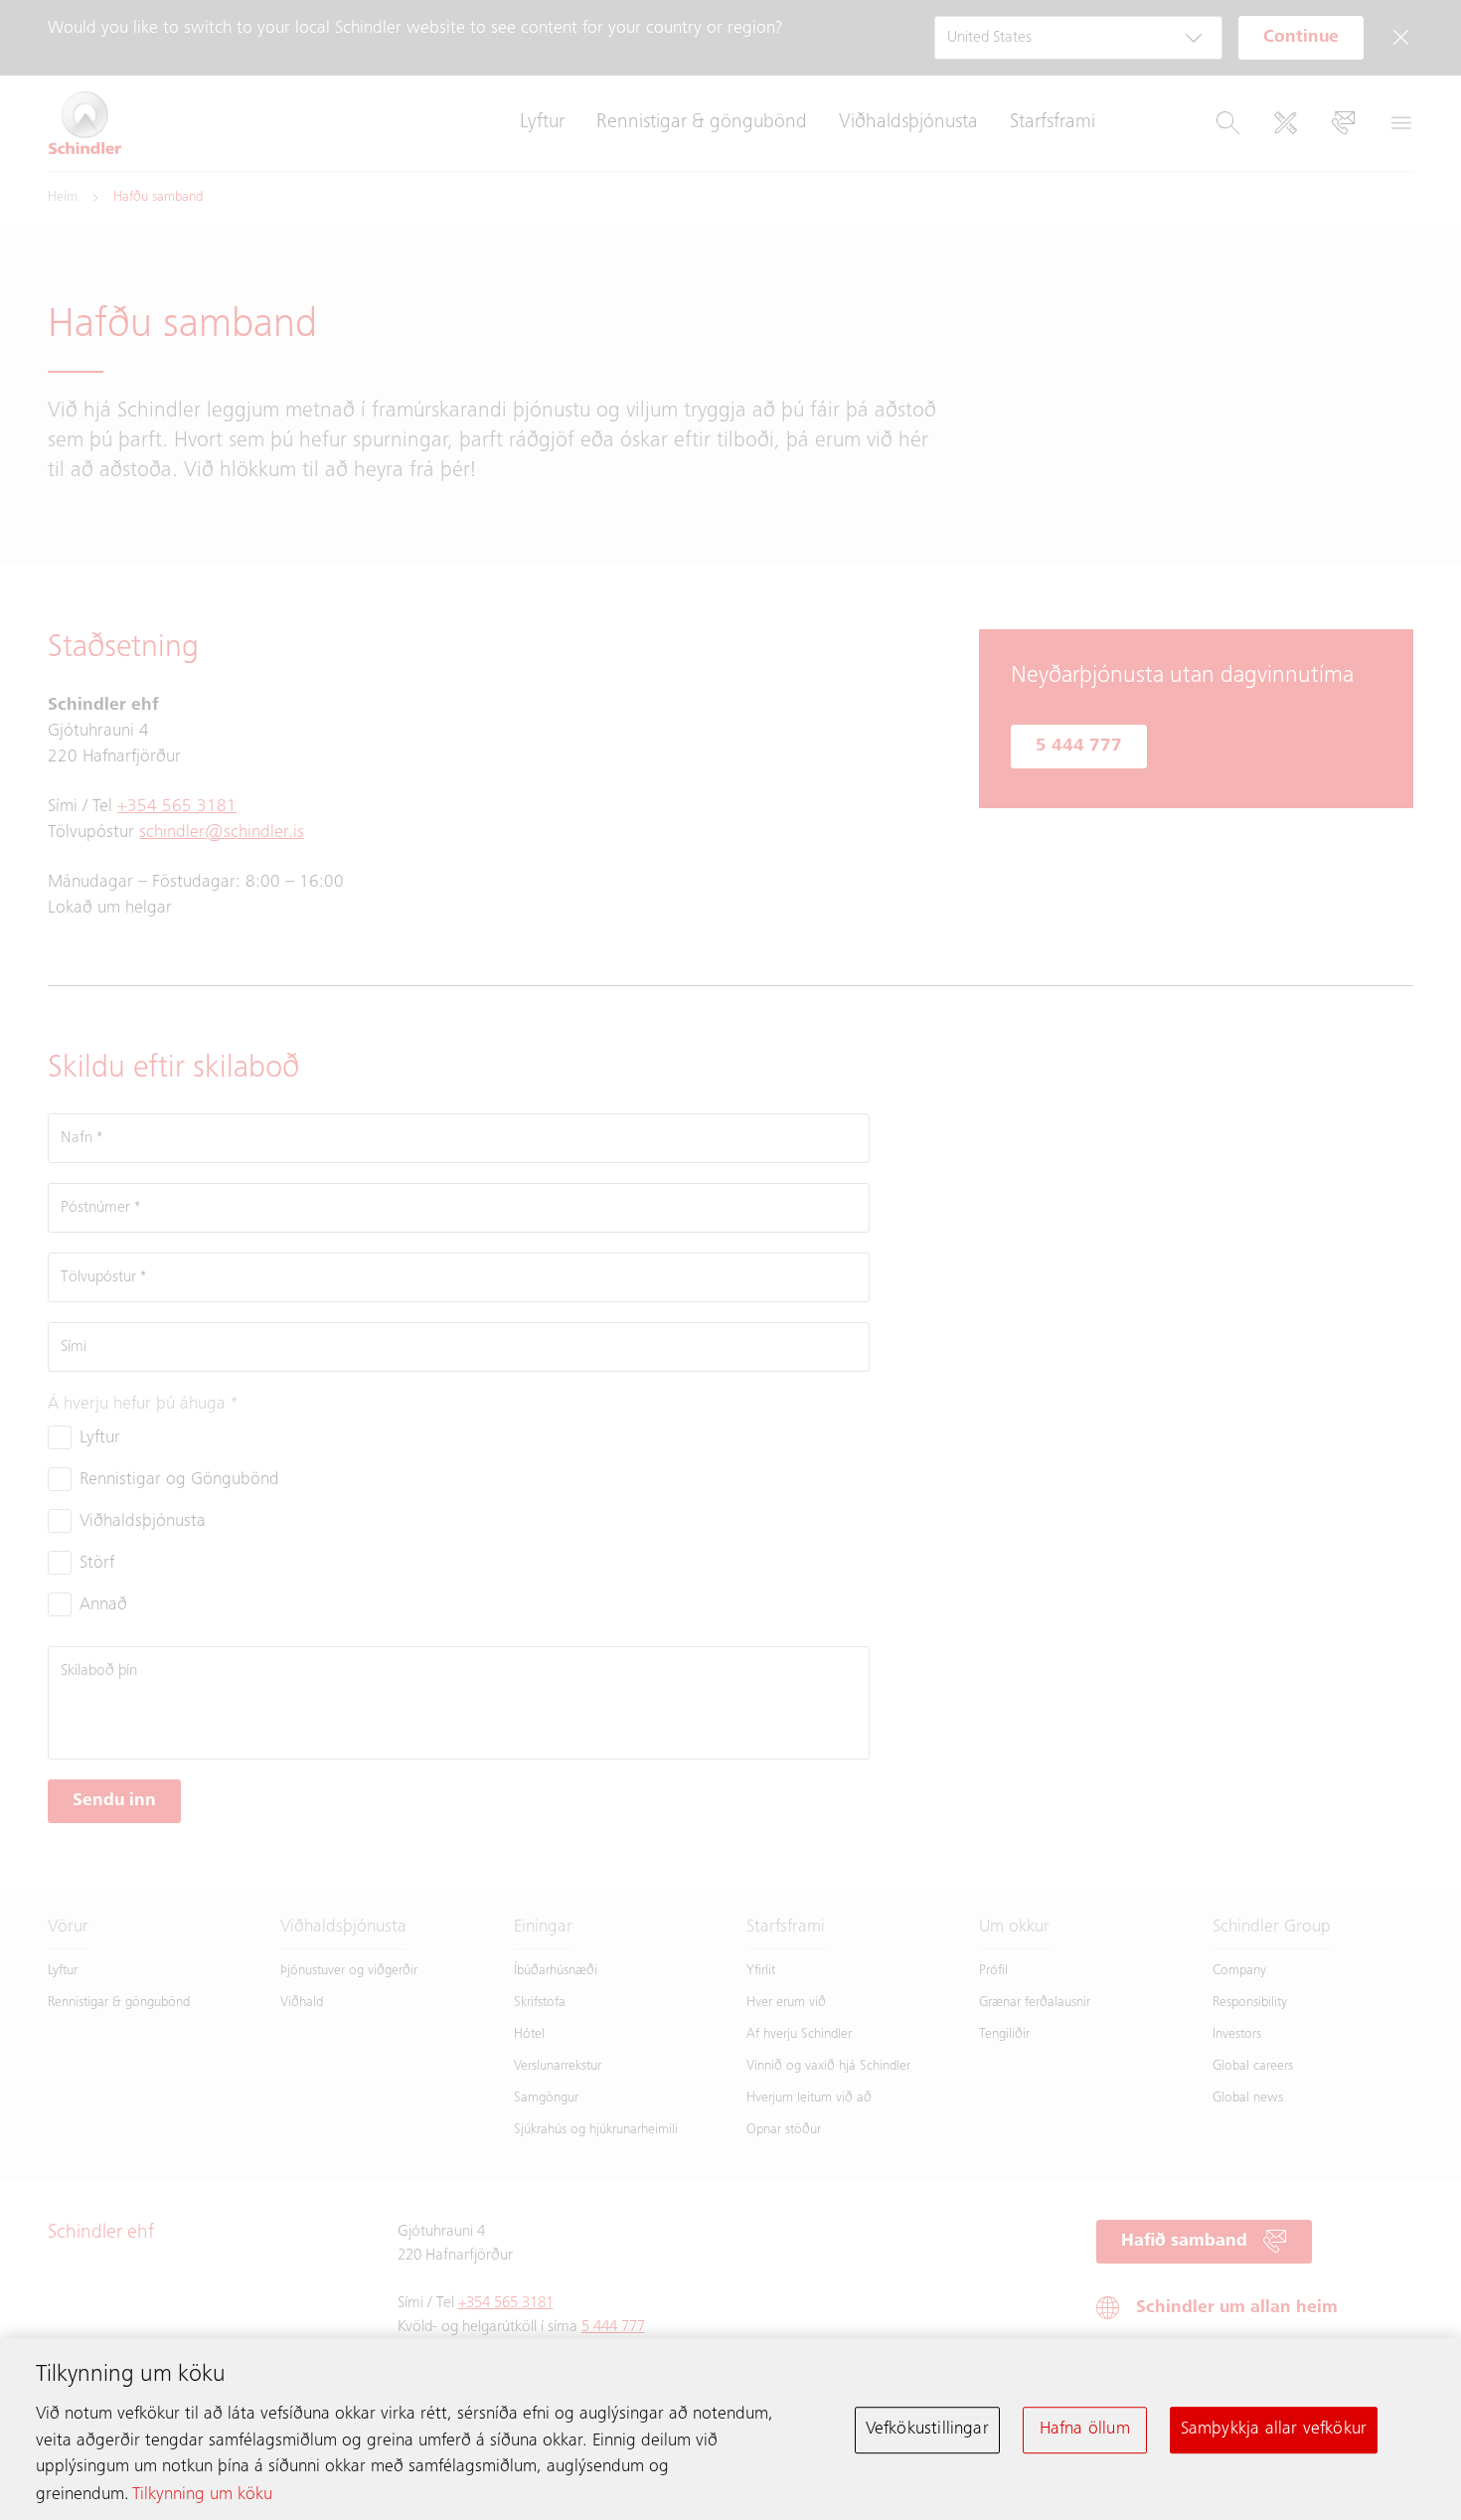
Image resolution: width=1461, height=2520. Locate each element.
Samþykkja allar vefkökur (1274, 2430)
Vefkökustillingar (927, 2430)
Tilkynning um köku (202, 2495)
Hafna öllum (1085, 2430)
